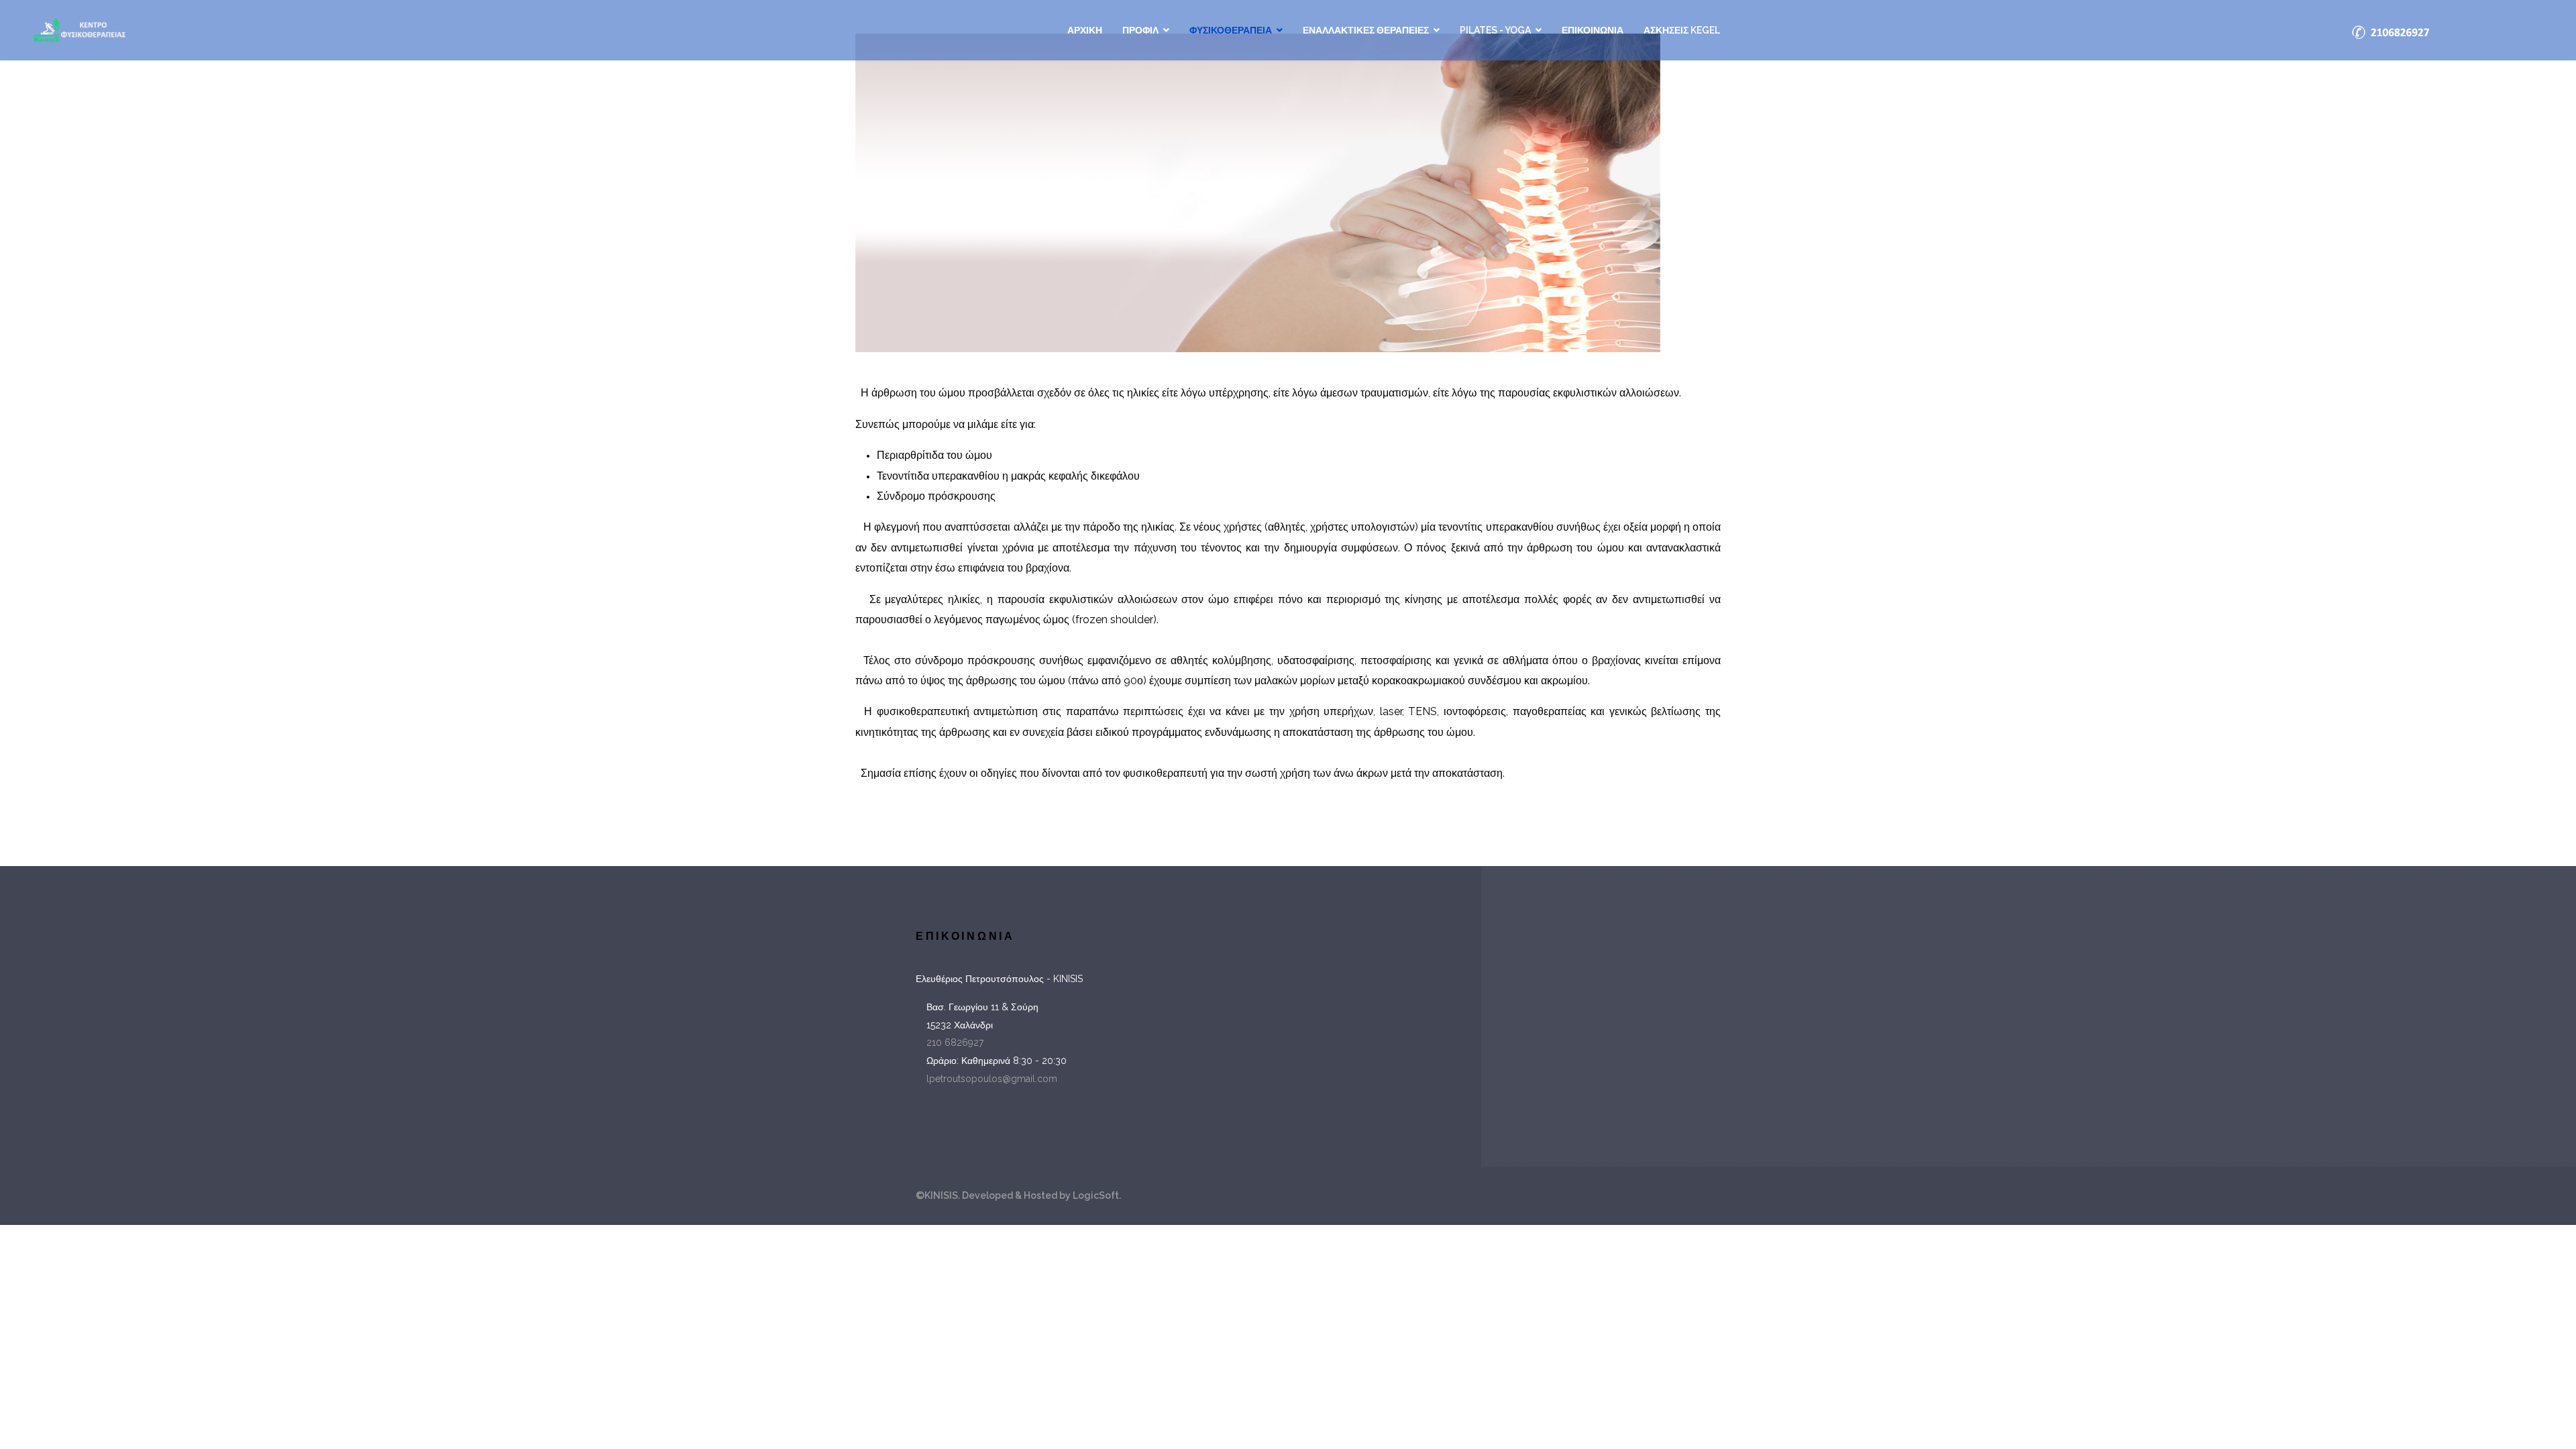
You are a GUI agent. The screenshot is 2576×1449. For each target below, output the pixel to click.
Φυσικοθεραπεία (1231, 30)
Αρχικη (1085, 30)
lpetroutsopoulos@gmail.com (992, 1079)
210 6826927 (955, 1042)
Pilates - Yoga (1495, 30)
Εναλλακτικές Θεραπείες (1366, 30)
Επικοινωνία (1593, 30)
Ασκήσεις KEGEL (1682, 30)
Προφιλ (1140, 30)
